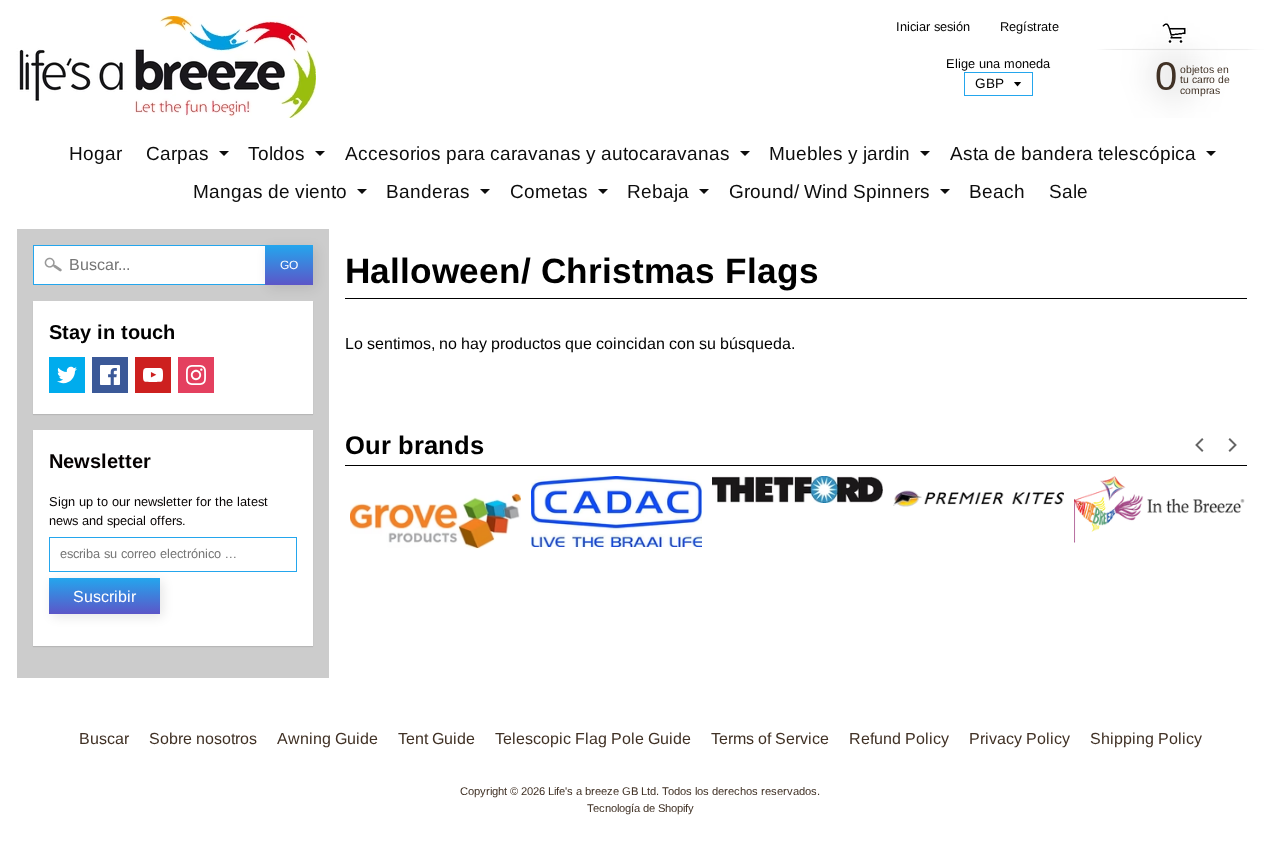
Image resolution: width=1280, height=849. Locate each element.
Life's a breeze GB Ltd (602, 791)
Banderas (440, 196)
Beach (997, 191)
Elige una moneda (998, 63)
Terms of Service (770, 738)
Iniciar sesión (933, 27)
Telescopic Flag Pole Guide (593, 738)
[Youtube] (153, 375)
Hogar (95, 153)
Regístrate (1029, 27)
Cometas (561, 196)
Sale (1068, 191)
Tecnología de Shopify (640, 808)
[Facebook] (110, 375)
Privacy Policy (1019, 738)
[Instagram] (196, 375)
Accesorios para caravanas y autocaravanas (550, 158)
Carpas (190, 158)
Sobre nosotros (203, 738)
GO (289, 265)
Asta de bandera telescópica (1085, 158)
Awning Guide (327, 738)
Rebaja (670, 196)
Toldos (289, 158)
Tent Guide (436, 738)
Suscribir (104, 596)
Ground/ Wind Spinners (842, 196)
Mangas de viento (282, 196)
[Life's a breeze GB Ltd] (166, 67)
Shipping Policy (1146, 738)
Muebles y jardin (852, 158)
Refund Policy (899, 738)
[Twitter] (67, 375)
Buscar (104, 738)
